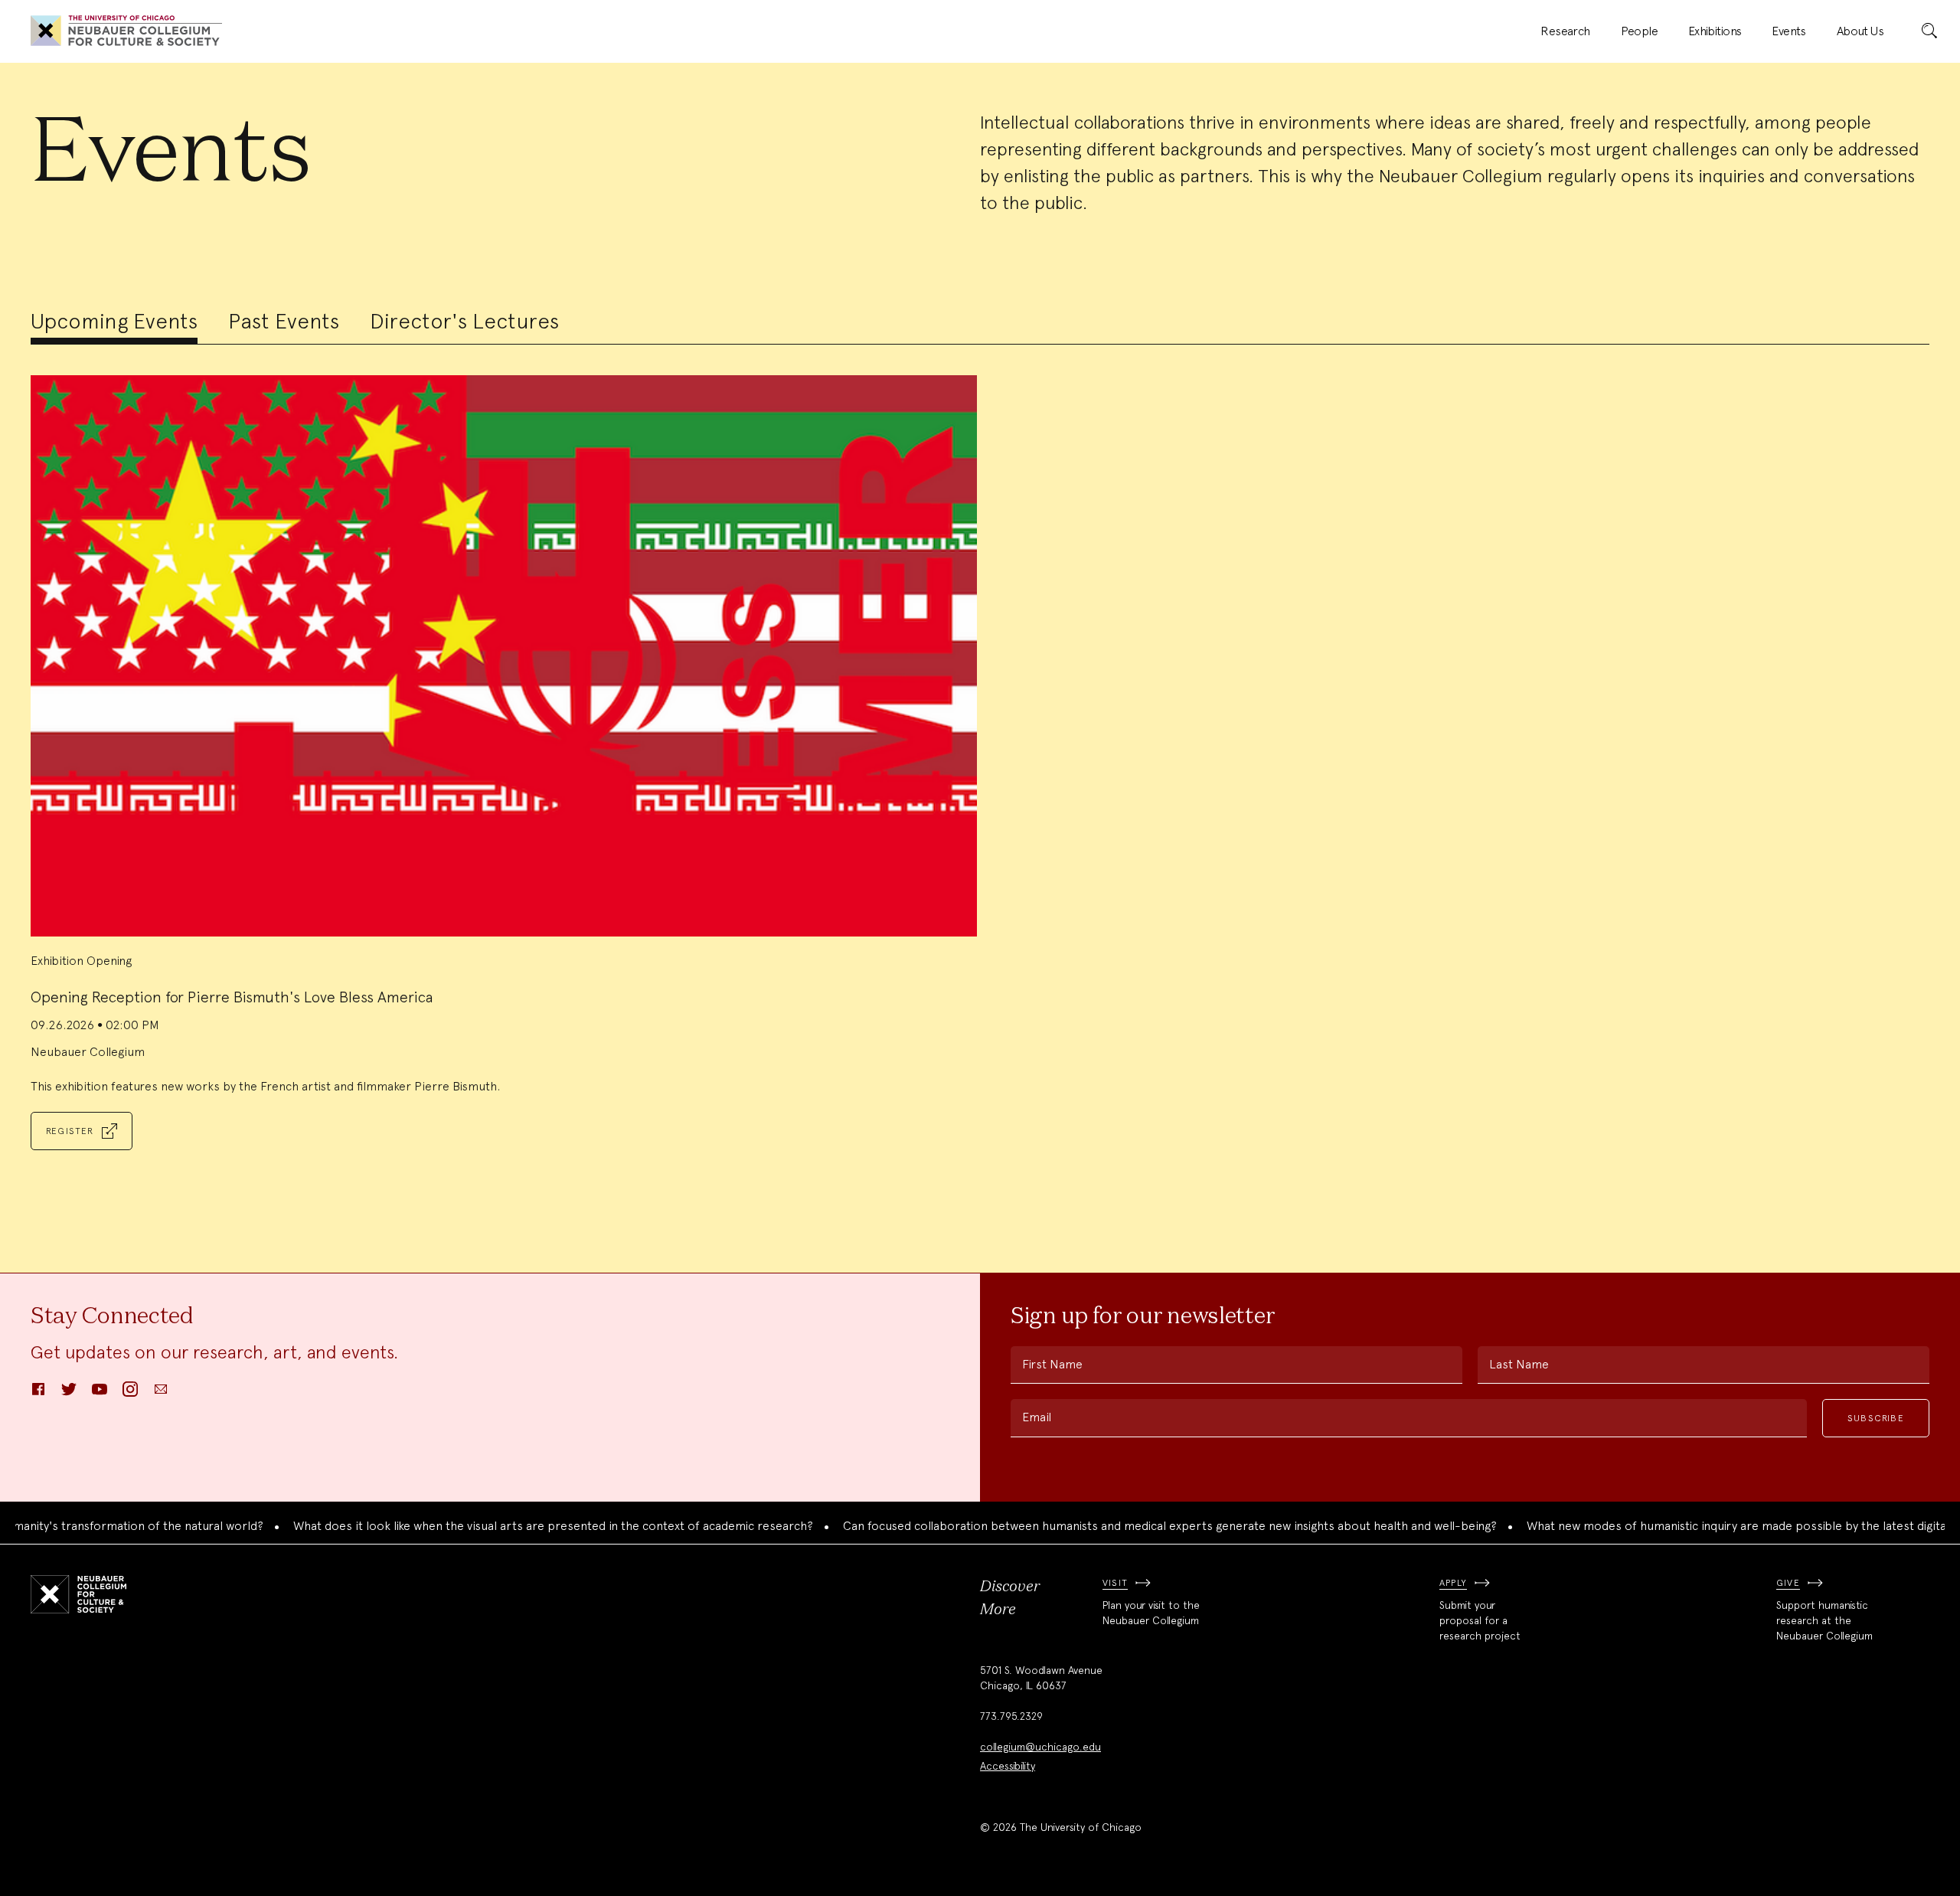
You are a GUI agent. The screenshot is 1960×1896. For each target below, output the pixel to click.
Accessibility (1008, 1766)
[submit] (1929, 31)
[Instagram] (130, 1394)
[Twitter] (69, 1394)
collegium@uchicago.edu (1040, 1747)
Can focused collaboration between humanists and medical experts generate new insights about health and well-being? (1127, 1526)
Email (1037, 1417)
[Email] (161, 1394)
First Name (1052, 1364)
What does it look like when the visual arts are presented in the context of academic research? (510, 1526)
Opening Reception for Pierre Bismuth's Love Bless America (232, 997)
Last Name (1519, 1364)
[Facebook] (38, 1394)
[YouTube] (100, 1394)
